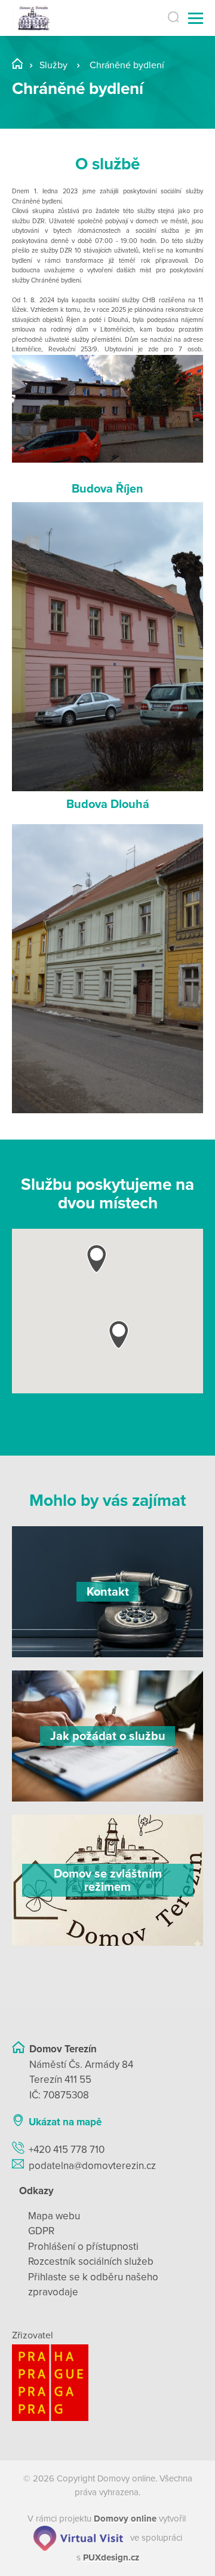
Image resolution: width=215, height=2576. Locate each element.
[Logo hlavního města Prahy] (107, 2383)
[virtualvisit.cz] (78, 2538)
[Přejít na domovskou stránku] (33, 18)
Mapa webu (54, 2216)
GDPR (41, 2231)
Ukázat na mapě (65, 2122)
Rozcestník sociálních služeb (91, 2261)
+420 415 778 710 (67, 2150)
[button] (119, 1334)
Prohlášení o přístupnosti (83, 2247)
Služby (53, 65)
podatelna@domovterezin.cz (92, 2166)
